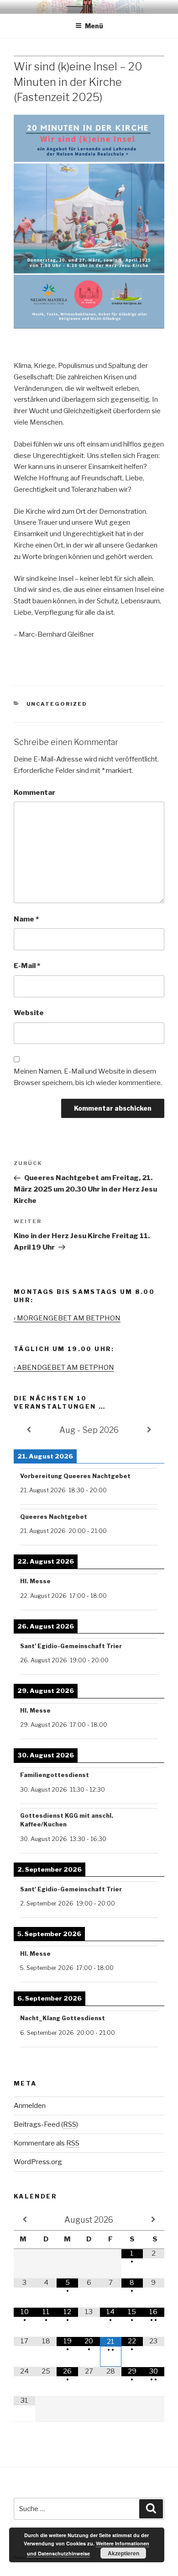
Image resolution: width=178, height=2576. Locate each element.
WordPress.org (38, 2162)
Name (26, 919)
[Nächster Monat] (154, 2219)
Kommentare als (47, 2143)
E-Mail (27, 966)
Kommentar (34, 793)
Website (29, 1013)
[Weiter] (149, 1430)
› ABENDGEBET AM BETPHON (64, 1368)
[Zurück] (29, 1430)
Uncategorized (57, 704)
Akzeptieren (123, 2553)
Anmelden (30, 2106)
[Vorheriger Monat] (24, 2219)
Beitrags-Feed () (46, 2124)
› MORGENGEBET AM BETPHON (67, 1318)
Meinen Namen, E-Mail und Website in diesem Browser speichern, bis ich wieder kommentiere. (88, 1077)
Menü (94, 26)
